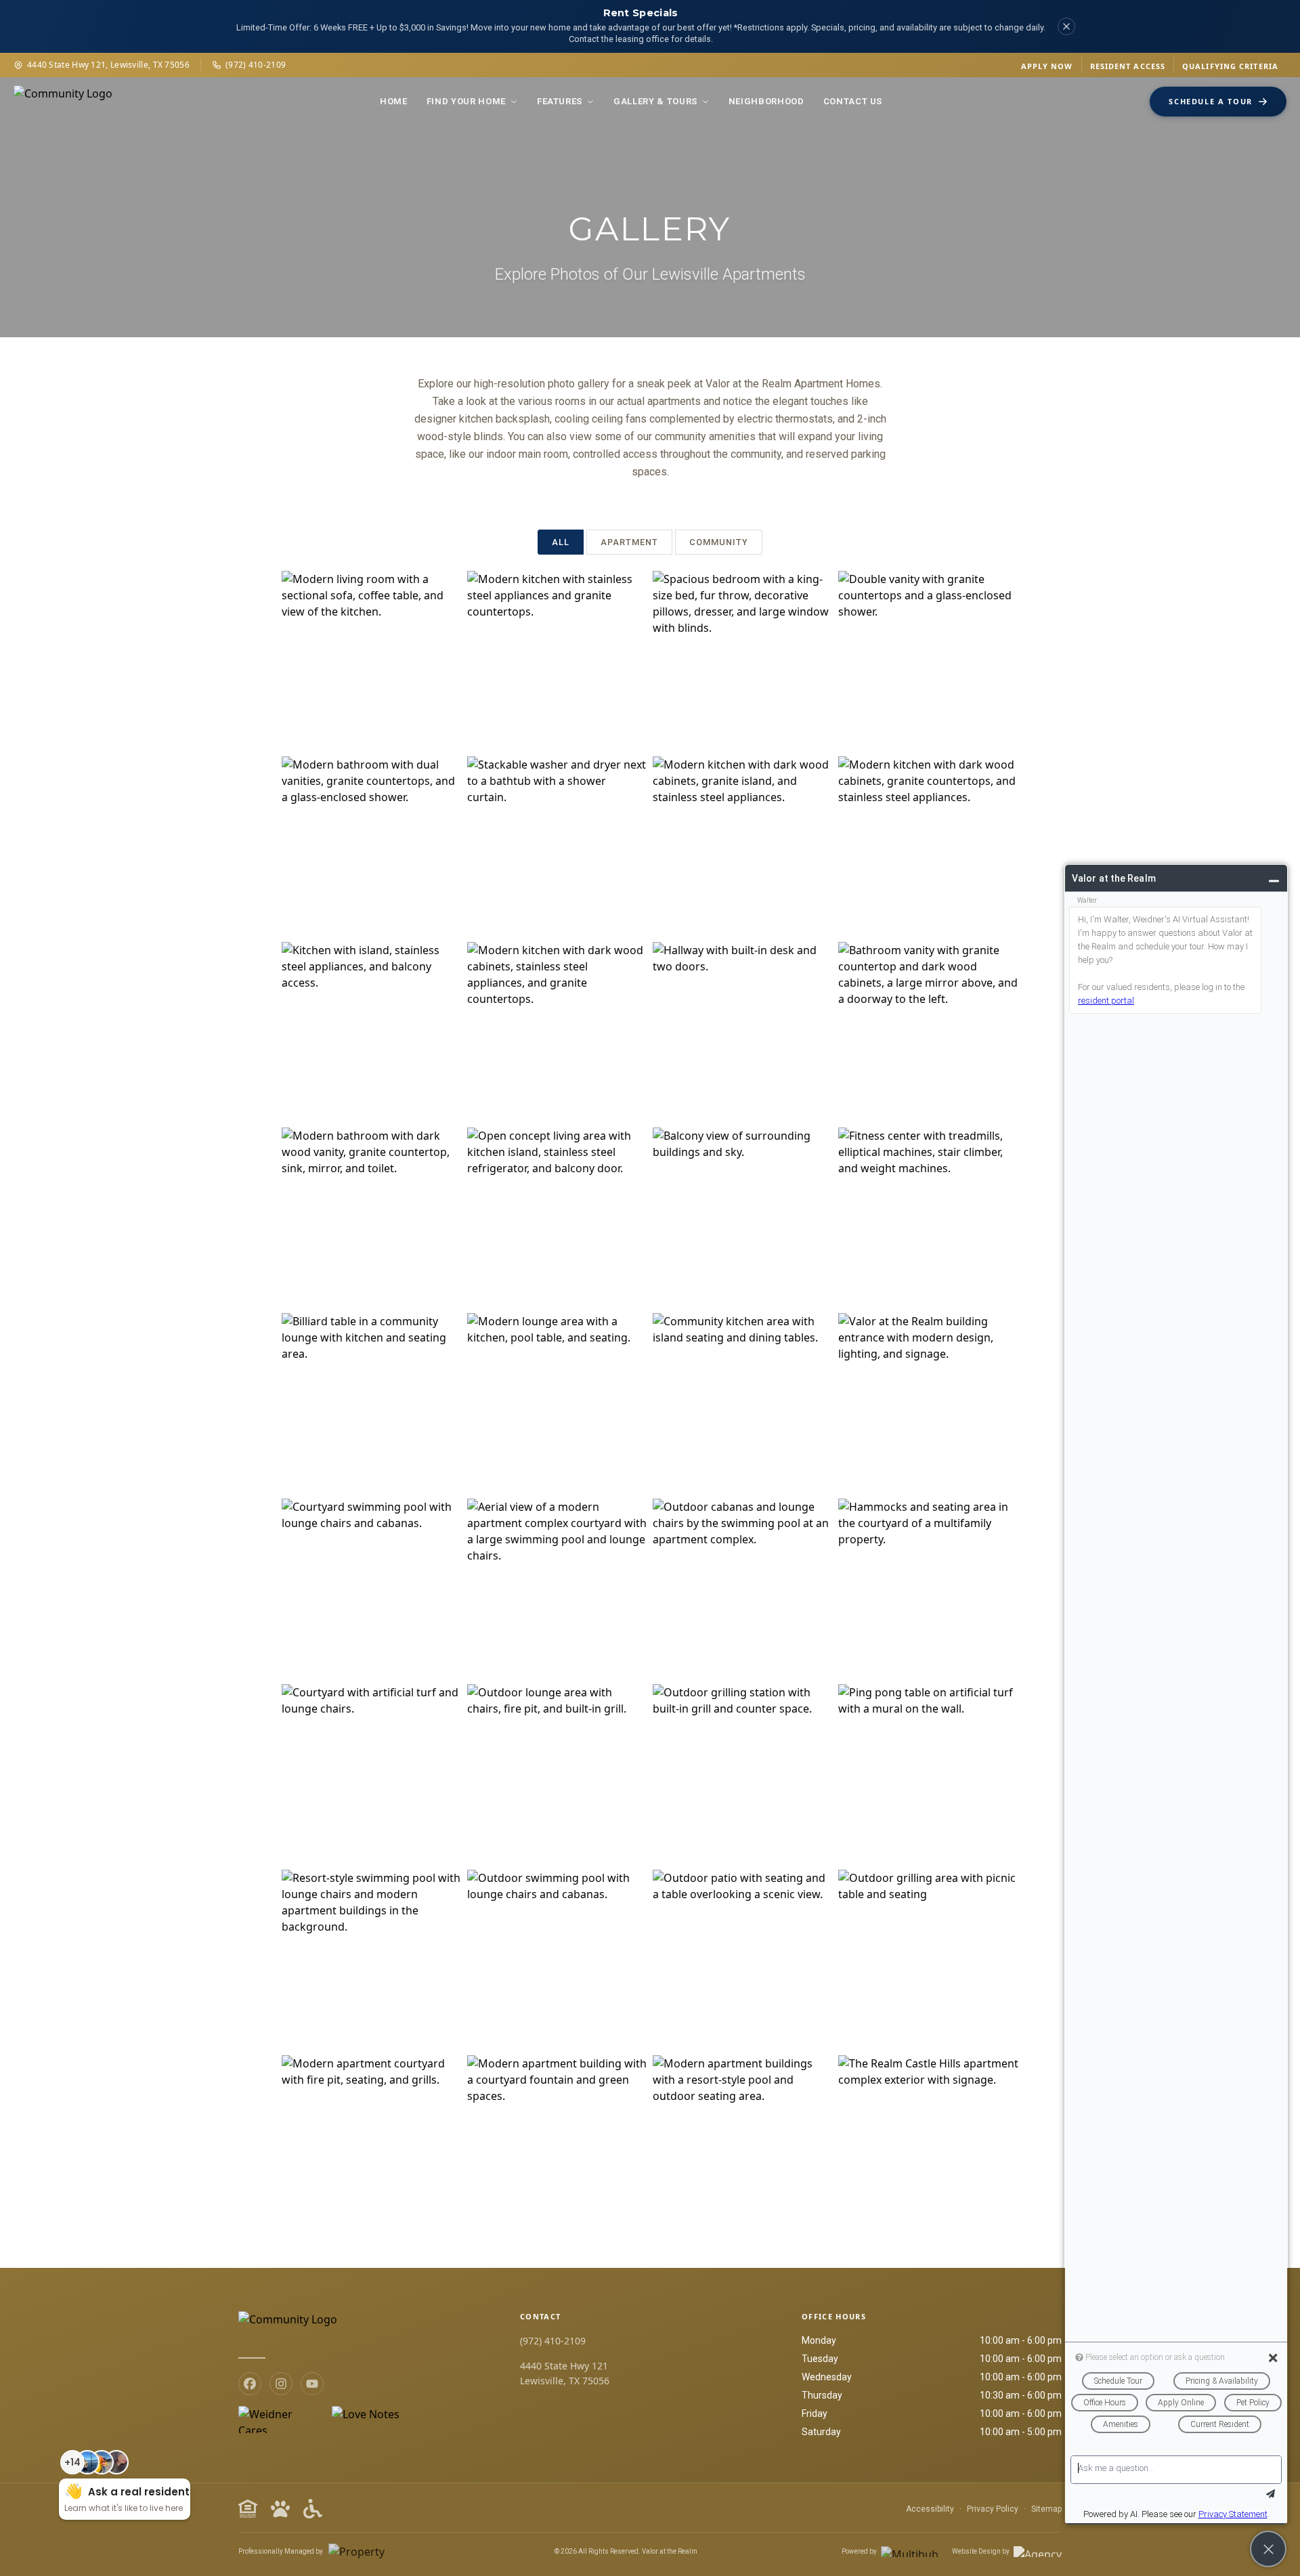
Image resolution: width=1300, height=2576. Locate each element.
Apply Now (1047, 66)
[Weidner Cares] (279, 2420)
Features (560, 101)
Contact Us (853, 101)
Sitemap (1046, 2509)
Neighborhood (766, 101)
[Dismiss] (1066, 26)
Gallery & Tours (655, 101)
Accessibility (930, 2509)
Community (719, 542)
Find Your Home (466, 101)
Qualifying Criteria (1230, 66)
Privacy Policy (993, 2509)
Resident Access (1128, 66)
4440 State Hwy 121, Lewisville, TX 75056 (108, 65)
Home (394, 101)
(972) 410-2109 (256, 65)
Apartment (629, 542)
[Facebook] (250, 2384)
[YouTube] (312, 2384)
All (561, 542)
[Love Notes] (366, 2420)
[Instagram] (281, 2384)
